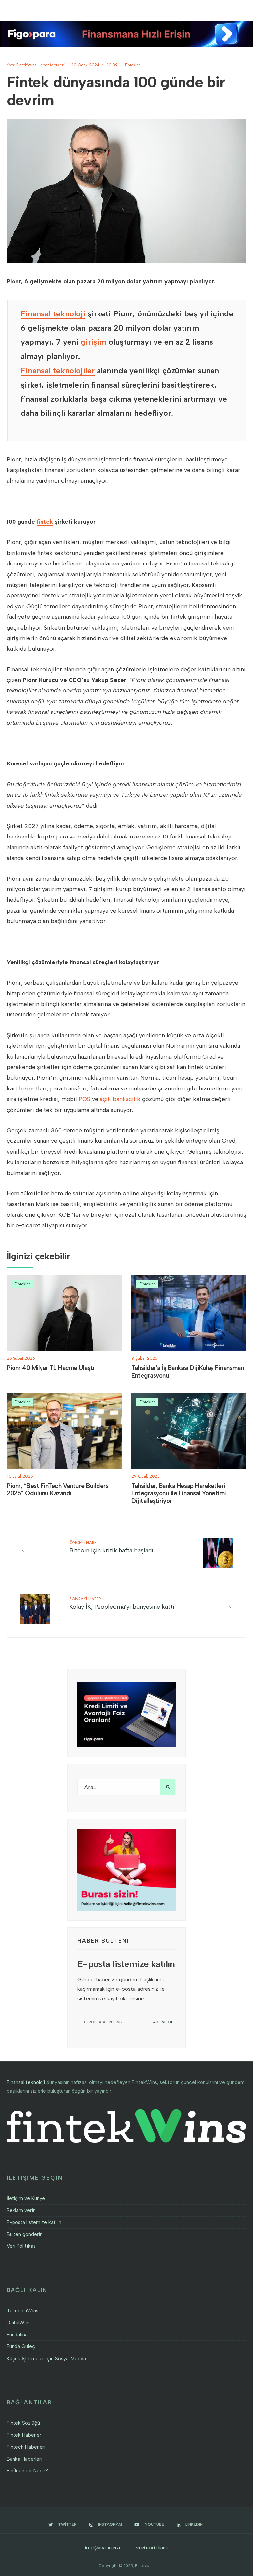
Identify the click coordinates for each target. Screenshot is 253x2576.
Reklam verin (21, 2210)
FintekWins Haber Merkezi (41, 65)
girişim (94, 342)
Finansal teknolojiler (58, 371)
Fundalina (17, 2335)
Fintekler (132, 65)
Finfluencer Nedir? (27, 2471)
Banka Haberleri (24, 2459)
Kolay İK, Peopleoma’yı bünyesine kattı (122, 1603)
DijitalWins (19, 2323)
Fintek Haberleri (25, 2435)
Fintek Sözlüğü (23, 2423)
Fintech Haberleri (26, 2447)
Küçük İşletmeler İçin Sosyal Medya (46, 2359)
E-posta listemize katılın (34, 2222)
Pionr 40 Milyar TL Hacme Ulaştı (50, 1368)
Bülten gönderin (25, 2234)
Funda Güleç (21, 2346)
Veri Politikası (22, 2246)
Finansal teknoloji (53, 314)
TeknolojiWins (22, 2311)
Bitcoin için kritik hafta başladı (111, 1547)
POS (84, 1099)
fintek (45, 522)
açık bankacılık (120, 1099)
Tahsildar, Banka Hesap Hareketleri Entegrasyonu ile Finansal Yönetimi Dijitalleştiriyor (179, 1493)
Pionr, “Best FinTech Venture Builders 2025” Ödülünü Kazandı (57, 1490)
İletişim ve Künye (26, 2198)
